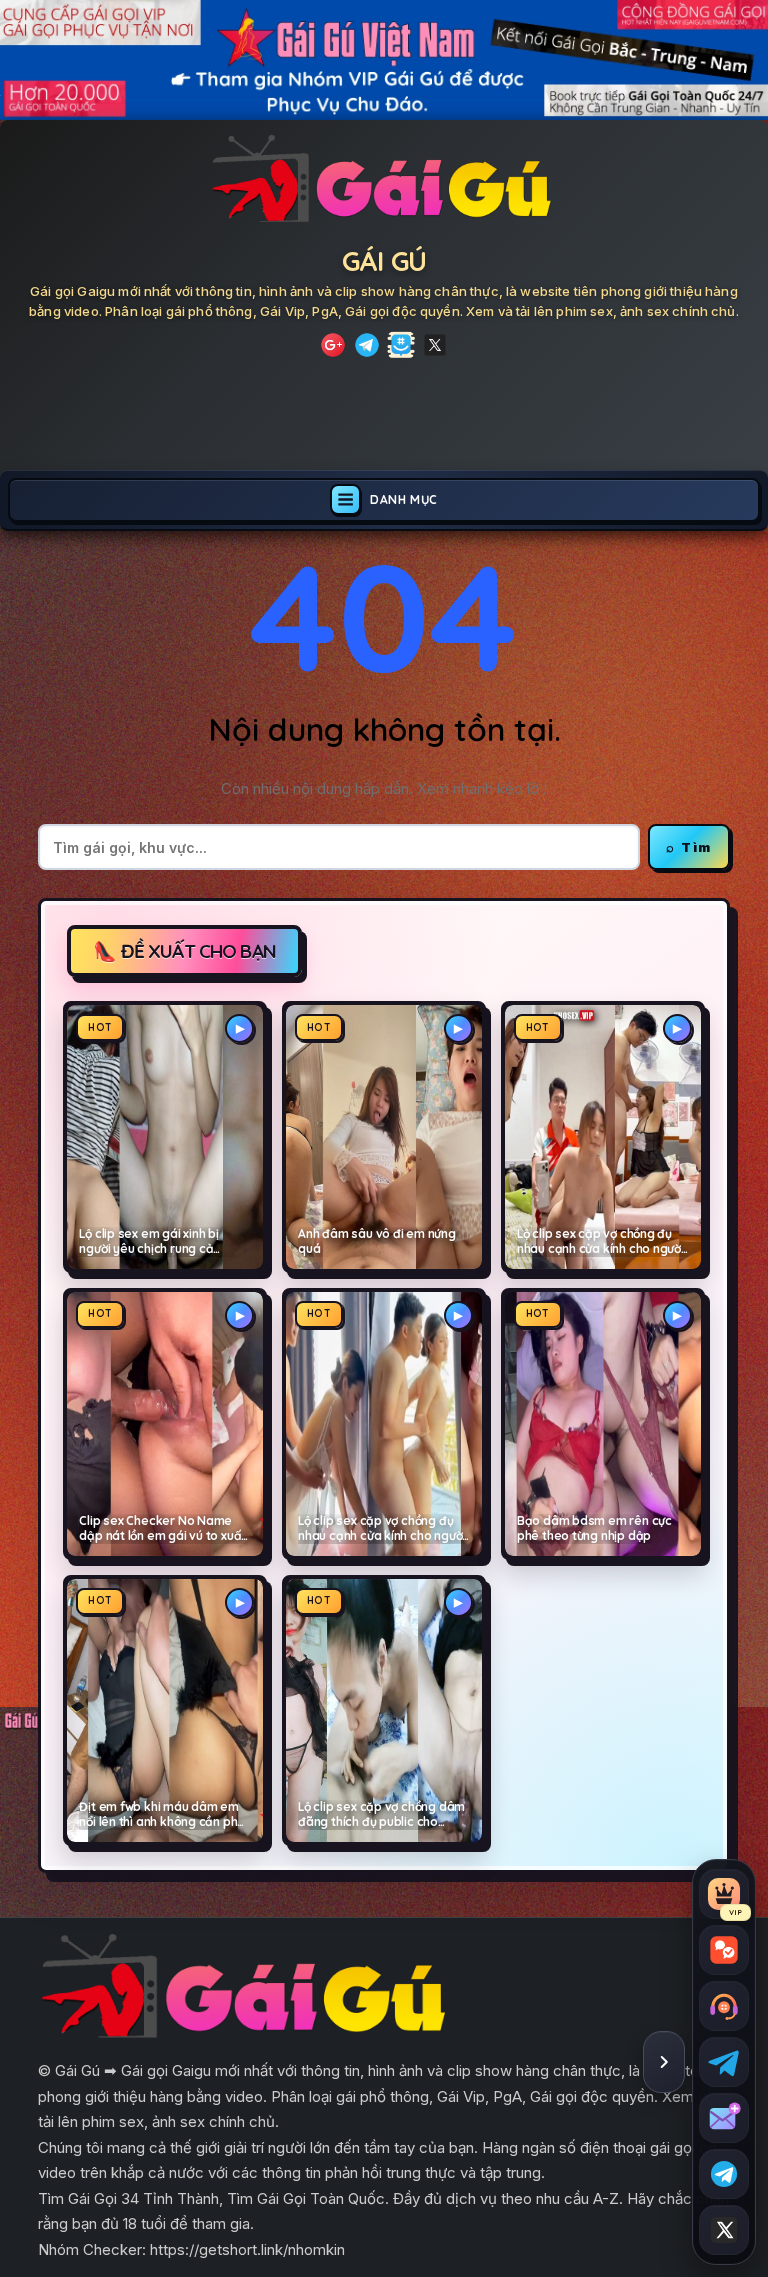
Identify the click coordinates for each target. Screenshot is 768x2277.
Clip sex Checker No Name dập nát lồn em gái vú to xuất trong (162, 1529)
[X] (435, 345)
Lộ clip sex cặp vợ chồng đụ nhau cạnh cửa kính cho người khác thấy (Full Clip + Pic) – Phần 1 (381, 1529)
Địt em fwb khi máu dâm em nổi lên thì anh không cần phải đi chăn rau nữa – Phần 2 (163, 1815)
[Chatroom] (724, 1950)
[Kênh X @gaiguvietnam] (724, 2230)
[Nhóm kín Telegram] (724, 2174)
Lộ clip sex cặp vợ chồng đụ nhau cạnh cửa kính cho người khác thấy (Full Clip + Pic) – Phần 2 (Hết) (600, 1242)
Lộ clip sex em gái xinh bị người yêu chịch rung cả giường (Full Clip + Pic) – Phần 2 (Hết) (160, 1242)
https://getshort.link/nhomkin (247, 2249)
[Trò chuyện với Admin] (724, 2006)
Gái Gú (383, 261)
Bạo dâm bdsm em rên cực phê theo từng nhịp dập (594, 1528)
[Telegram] (367, 345)
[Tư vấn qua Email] (724, 2118)
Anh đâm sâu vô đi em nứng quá (377, 1241)
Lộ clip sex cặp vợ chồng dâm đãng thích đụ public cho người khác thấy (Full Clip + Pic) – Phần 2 (381, 1815)
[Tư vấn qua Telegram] (724, 2062)
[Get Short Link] (333, 345)
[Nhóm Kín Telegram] (401, 345)
